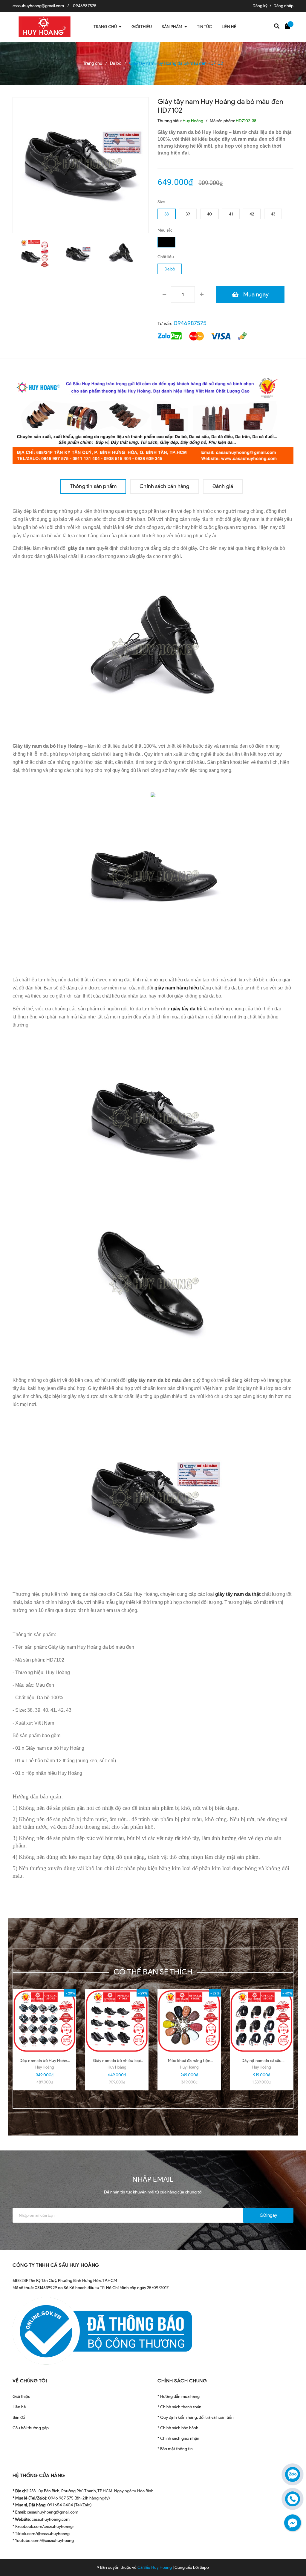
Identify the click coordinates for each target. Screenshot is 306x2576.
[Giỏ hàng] (289, 25)
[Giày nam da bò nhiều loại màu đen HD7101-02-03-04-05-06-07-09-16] (117, 2021)
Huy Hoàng (45, 2067)
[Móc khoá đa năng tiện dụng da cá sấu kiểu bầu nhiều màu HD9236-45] (189, 2021)
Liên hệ (19, 2407)
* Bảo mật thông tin (175, 2449)
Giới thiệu (22, 2397)
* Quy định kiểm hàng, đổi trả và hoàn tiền (196, 2417)
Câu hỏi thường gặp (31, 2428)
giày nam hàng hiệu (177, 988)
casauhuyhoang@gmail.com (38, 6)
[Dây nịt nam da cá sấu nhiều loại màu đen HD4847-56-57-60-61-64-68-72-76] (261, 2021)
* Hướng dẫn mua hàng (179, 2397)
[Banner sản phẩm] (153, 419)
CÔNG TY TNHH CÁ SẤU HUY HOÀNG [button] (56, 2265)
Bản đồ (19, 2417)
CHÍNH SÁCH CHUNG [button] (182, 2381)
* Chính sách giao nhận (178, 2438)
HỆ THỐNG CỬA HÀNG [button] (39, 2475)
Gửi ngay (268, 2215)
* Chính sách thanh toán (179, 2407)
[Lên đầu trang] (291, 2557)
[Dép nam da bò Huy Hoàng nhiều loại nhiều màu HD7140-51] (45, 2021)
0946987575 (85, 6)
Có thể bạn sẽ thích (153, 1972)
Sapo (204, 2567)
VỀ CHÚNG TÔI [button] (30, 2381)
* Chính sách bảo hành (178, 2428)
